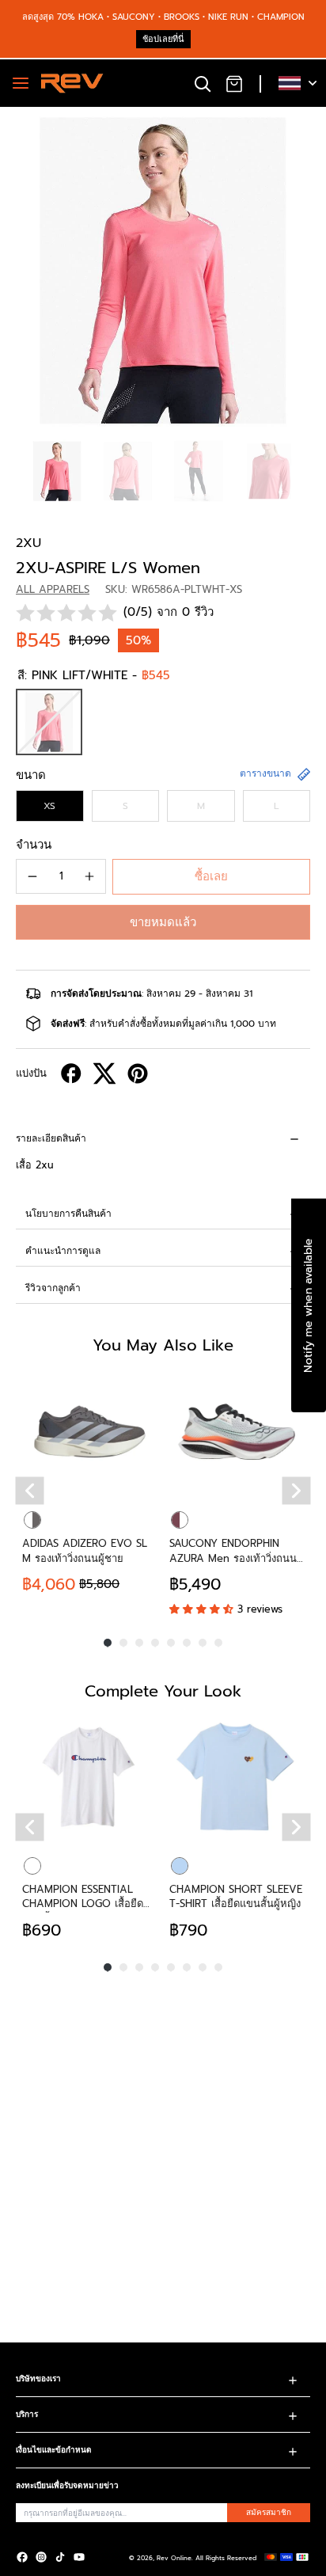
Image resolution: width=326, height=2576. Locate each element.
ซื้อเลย (211, 876)
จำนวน (34, 845)
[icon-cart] (234, 83)
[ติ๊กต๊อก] (60, 2557)
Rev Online (174, 2558)
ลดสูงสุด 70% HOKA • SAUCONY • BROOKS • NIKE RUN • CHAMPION (163, 17)
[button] (163, 922)
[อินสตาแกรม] (41, 2557)
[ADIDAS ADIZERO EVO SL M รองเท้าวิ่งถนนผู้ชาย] (89, 1431)
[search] (203, 83)
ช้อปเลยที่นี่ (163, 39)
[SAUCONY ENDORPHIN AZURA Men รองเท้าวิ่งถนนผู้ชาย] (237, 1431)
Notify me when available (308, 1305)
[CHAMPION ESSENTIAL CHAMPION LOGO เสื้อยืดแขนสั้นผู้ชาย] (89, 1777)
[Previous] (30, 1490)
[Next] (297, 1490)
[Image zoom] (163, 270)
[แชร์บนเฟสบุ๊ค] (71, 1073)
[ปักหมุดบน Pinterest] (138, 1073)
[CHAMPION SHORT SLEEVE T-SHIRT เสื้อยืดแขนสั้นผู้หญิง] (237, 1777)
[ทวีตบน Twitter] (104, 1073)
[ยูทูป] (79, 2557)
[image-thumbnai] (57, 471)
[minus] (32, 876)
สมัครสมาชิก (269, 2512)
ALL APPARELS (53, 589)
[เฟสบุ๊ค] (22, 2557)
